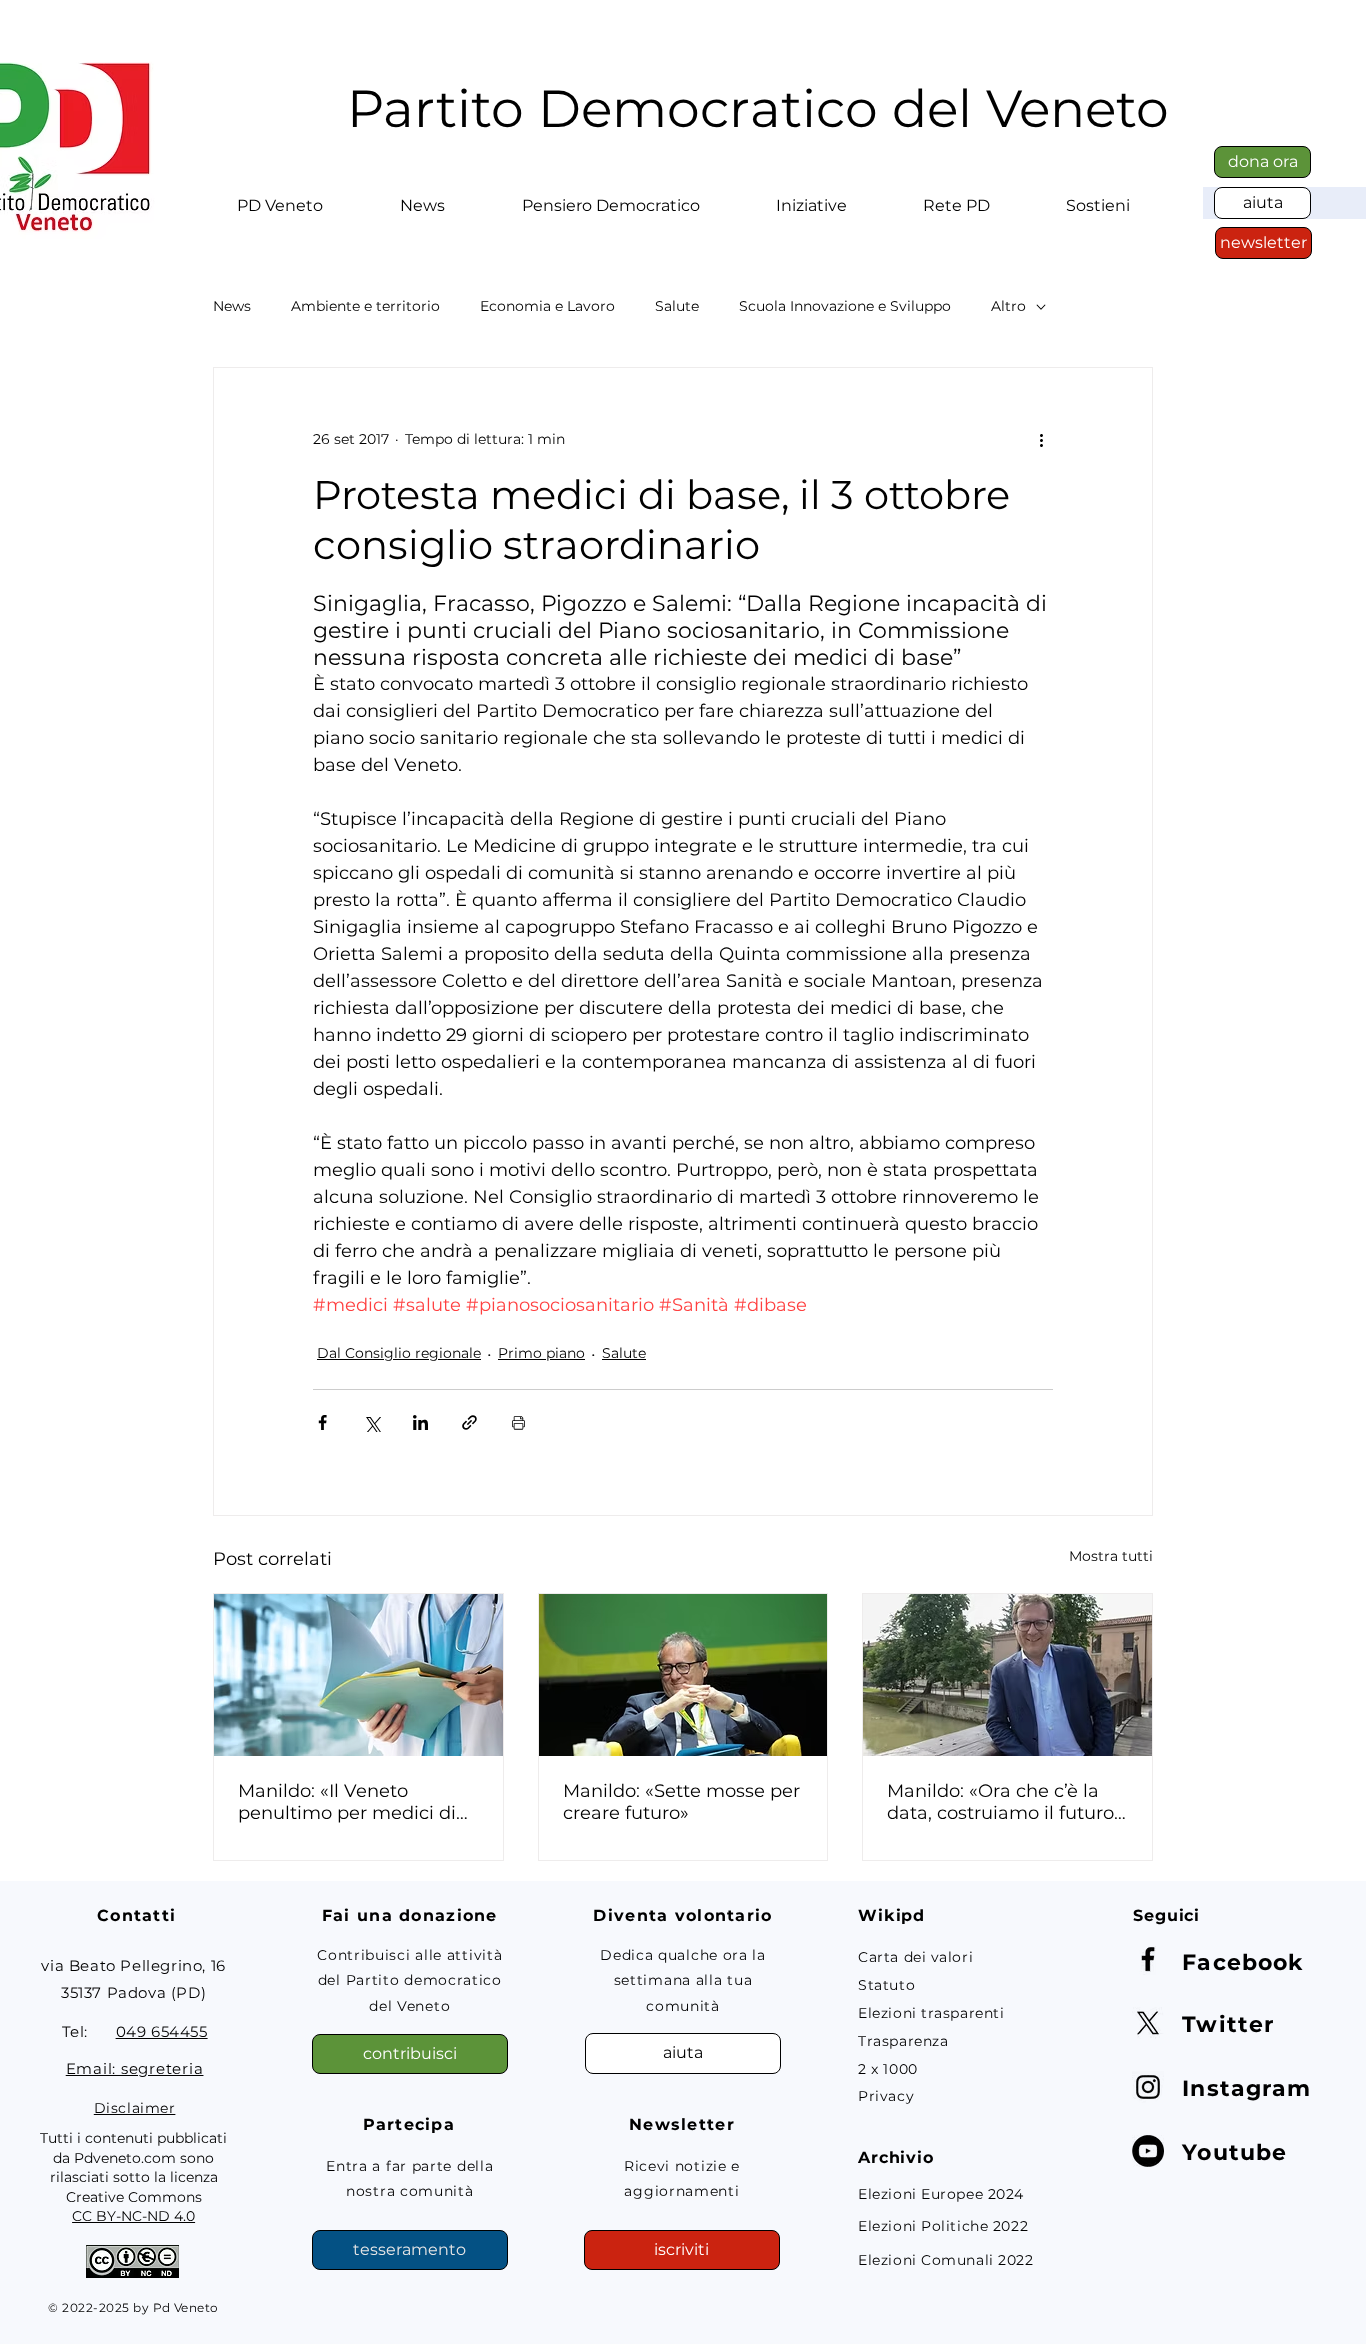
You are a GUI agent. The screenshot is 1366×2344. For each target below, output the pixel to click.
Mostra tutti (1111, 1556)
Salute (677, 306)
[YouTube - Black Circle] (1148, 2151)
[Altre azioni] (1041, 440)
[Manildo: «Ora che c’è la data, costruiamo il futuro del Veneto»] (1007, 1675)
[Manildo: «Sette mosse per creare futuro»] (683, 1675)
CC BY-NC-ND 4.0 (133, 2216)
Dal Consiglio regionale (399, 1353)
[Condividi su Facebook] (322, 1422)
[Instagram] (1148, 2087)
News (232, 306)
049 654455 (162, 2031)
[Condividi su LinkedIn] (420, 1422)
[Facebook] (1148, 1959)
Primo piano (541, 1353)
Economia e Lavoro (547, 306)
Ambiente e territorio (365, 306)
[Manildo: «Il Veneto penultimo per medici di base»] (358, 1675)
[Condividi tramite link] (469, 1422)
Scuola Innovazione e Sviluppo (845, 306)
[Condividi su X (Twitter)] (371, 1422)
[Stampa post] (518, 1422)
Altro (1008, 306)
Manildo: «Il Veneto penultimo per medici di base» (347, 1802)
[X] (1148, 2023)
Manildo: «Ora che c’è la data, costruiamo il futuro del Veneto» (1000, 1802)
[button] (279, 197)
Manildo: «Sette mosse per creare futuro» (681, 1802)
